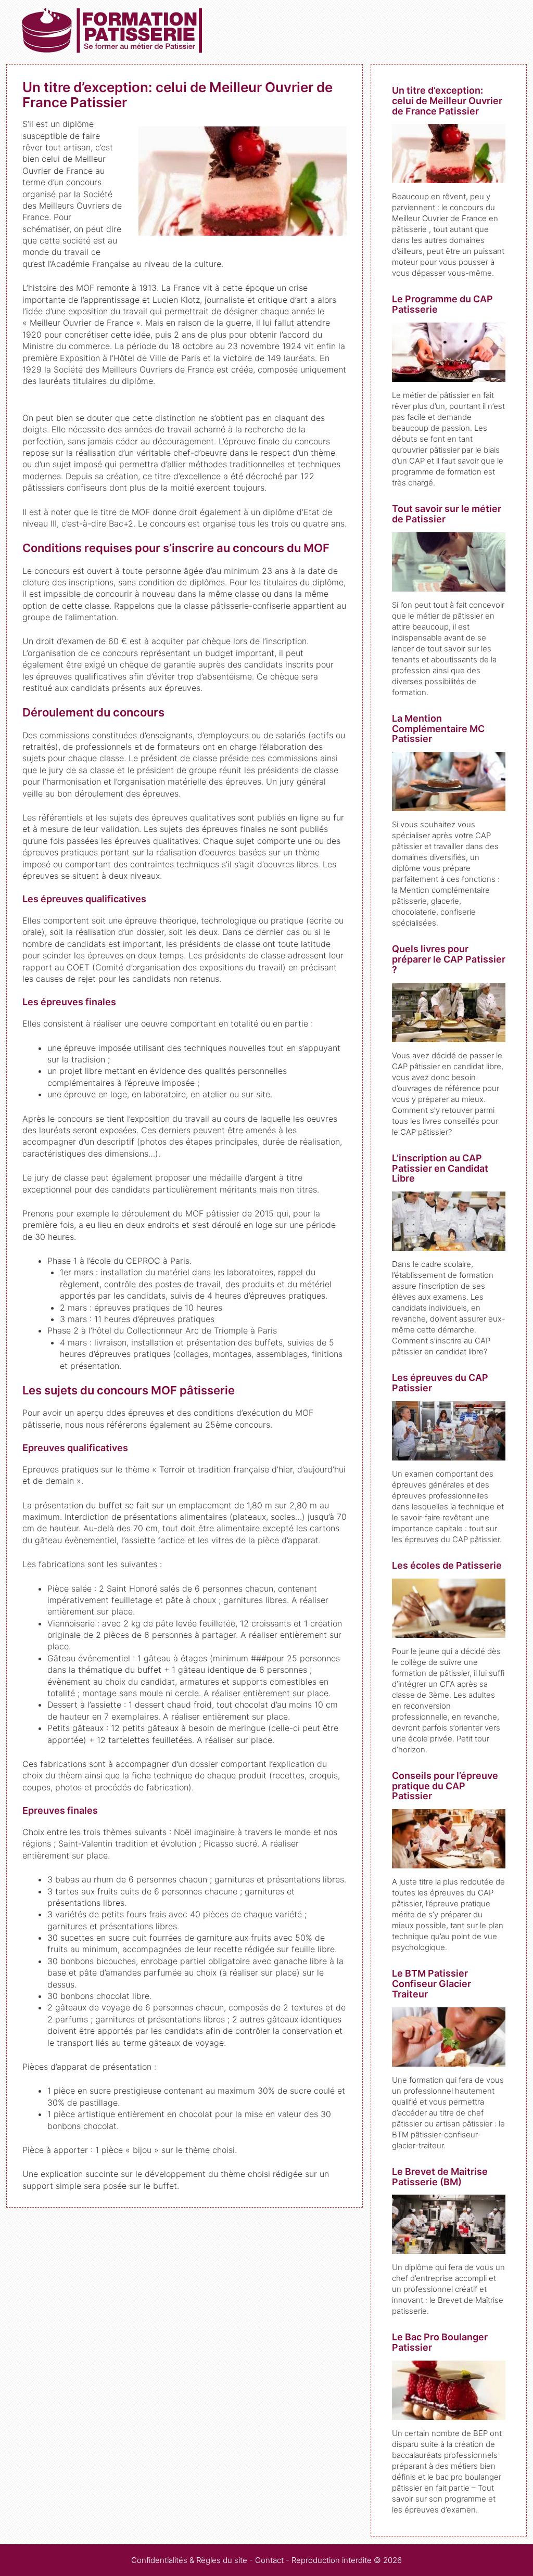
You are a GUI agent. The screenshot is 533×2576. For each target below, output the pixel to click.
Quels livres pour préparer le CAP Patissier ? (449, 959)
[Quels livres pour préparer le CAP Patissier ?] (449, 1037)
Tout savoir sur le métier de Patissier (447, 514)
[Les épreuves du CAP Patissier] (449, 1455)
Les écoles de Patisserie (447, 1565)
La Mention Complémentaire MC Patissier (438, 729)
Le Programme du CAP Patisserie (442, 304)
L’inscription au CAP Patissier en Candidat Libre (440, 1168)
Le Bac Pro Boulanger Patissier (440, 2342)
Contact (269, 2560)
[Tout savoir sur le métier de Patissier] (449, 586)
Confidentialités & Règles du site (189, 2560)
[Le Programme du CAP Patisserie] (449, 376)
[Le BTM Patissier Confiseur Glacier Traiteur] (449, 2061)
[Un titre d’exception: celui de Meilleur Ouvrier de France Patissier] (449, 178)
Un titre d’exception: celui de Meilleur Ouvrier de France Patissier (447, 101)
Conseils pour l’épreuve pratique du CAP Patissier (445, 1786)
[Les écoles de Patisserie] (449, 1632)
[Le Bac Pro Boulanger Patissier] (449, 2414)
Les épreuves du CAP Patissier (440, 1383)
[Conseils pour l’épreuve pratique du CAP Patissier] (449, 1863)
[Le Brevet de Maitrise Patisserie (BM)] (449, 2248)
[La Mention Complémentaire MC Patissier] (449, 806)
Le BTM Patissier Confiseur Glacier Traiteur (432, 1984)
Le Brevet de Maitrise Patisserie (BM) (440, 2177)
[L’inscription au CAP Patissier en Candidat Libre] (449, 1245)
